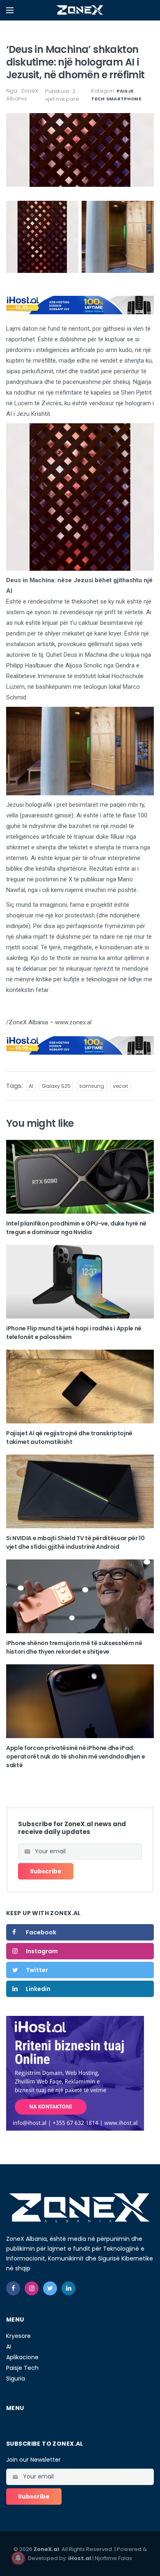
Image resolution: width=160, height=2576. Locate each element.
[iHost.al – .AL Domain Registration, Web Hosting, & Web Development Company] (75, 2073)
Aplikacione (22, 2357)
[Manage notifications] (18, 2558)
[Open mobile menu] (10, 10)
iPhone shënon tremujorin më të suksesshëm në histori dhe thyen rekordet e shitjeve (74, 1647)
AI (31, 1086)
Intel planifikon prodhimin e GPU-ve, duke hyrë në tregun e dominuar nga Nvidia (76, 1228)
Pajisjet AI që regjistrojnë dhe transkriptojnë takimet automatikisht (69, 1438)
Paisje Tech (22, 2368)
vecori (120, 1086)
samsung (92, 1086)
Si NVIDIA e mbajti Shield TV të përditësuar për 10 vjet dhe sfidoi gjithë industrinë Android (75, 1542)
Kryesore (18, 2336)
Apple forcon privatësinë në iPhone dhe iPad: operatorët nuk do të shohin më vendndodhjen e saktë (75, 1757)
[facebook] (13, 2288)
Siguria (16, 2379)
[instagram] (32, 2288)
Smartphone (124, 99)
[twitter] (50, 2288)
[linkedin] (69, 2288)
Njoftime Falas (113, 2558)
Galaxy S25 (56, 1086)
